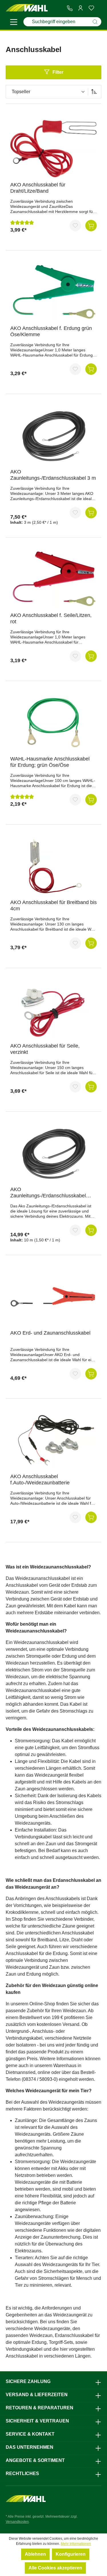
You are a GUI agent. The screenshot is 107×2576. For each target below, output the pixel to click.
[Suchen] (95, 22)
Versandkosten (17, 2522)
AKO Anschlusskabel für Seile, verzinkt (45, 1049)
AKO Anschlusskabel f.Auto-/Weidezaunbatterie (40, 1480)
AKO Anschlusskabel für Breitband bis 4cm (53, 905)
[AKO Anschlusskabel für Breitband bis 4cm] (53, 866)
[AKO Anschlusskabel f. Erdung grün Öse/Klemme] (53, 292)
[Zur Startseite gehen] (27, 8)
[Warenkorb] (99, 8)
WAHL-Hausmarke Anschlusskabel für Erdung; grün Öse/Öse (50, 762)
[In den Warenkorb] (91, 226)
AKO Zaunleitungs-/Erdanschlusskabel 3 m (53, 475)
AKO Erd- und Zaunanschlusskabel (50, 1333)
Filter (58, 72)
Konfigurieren (71, 2554)
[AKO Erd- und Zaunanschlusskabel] (53, 1297)
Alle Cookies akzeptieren (55, 2568)
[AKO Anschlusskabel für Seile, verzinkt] (53, 1010)
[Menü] (14, 23)
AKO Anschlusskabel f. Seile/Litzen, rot (51, 618)
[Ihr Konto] (80, 8)
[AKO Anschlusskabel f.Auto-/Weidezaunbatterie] (53, 1440)
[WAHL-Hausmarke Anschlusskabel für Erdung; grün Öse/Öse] (53, 723)
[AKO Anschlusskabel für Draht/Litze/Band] (53, 149)
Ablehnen (35, 2554)
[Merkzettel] (91, 8)
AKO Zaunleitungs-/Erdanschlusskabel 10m (48, 1193)
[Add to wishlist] (75, 226)
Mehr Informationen (76, 2544)
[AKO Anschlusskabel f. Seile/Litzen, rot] (53, 579)
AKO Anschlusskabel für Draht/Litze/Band (38, 188)
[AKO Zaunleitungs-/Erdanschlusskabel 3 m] (53, 436)
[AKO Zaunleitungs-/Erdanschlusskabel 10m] (53, 1153)
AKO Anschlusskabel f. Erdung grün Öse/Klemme (51, 331)
